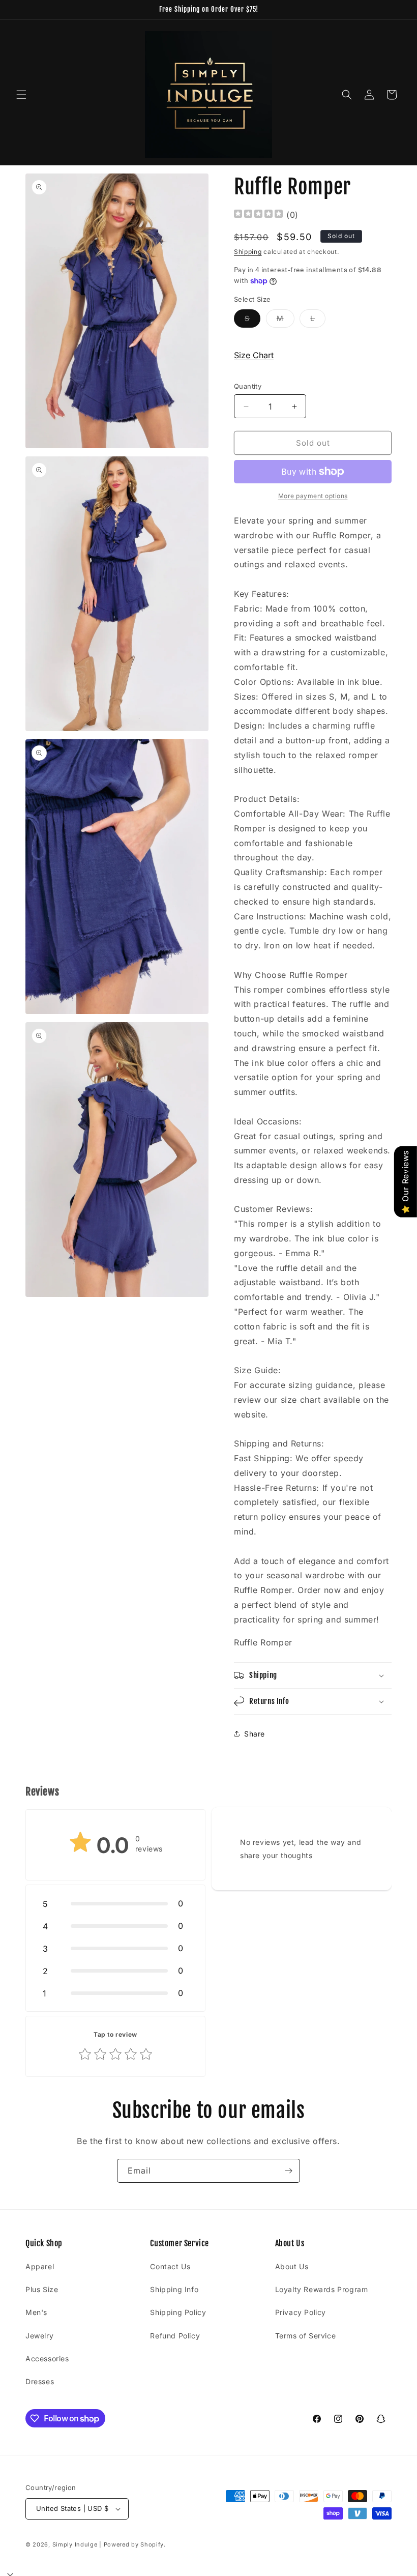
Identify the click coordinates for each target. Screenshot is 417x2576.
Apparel (40, 2266)
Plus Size (42, 2289)
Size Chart (254, 355)
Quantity (248, 386)
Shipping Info (174, 2289)
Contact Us (170, 2266)
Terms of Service (306, 2336)
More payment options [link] (313, 496)
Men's (36, 2312)
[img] (258, 215)
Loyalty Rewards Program (322, 2289)
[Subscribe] (288, 2171)
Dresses (40, 2381)
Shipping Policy (178, 2312)
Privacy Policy (301, 2312)
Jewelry (39, 2336)
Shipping (248, 252)
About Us (292, 2266)
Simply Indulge (75, 2544)
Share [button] (255, 1734)
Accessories (47, 2358)
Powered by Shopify (134, 2544)
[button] (21, 95)
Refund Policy (175, 2336)
